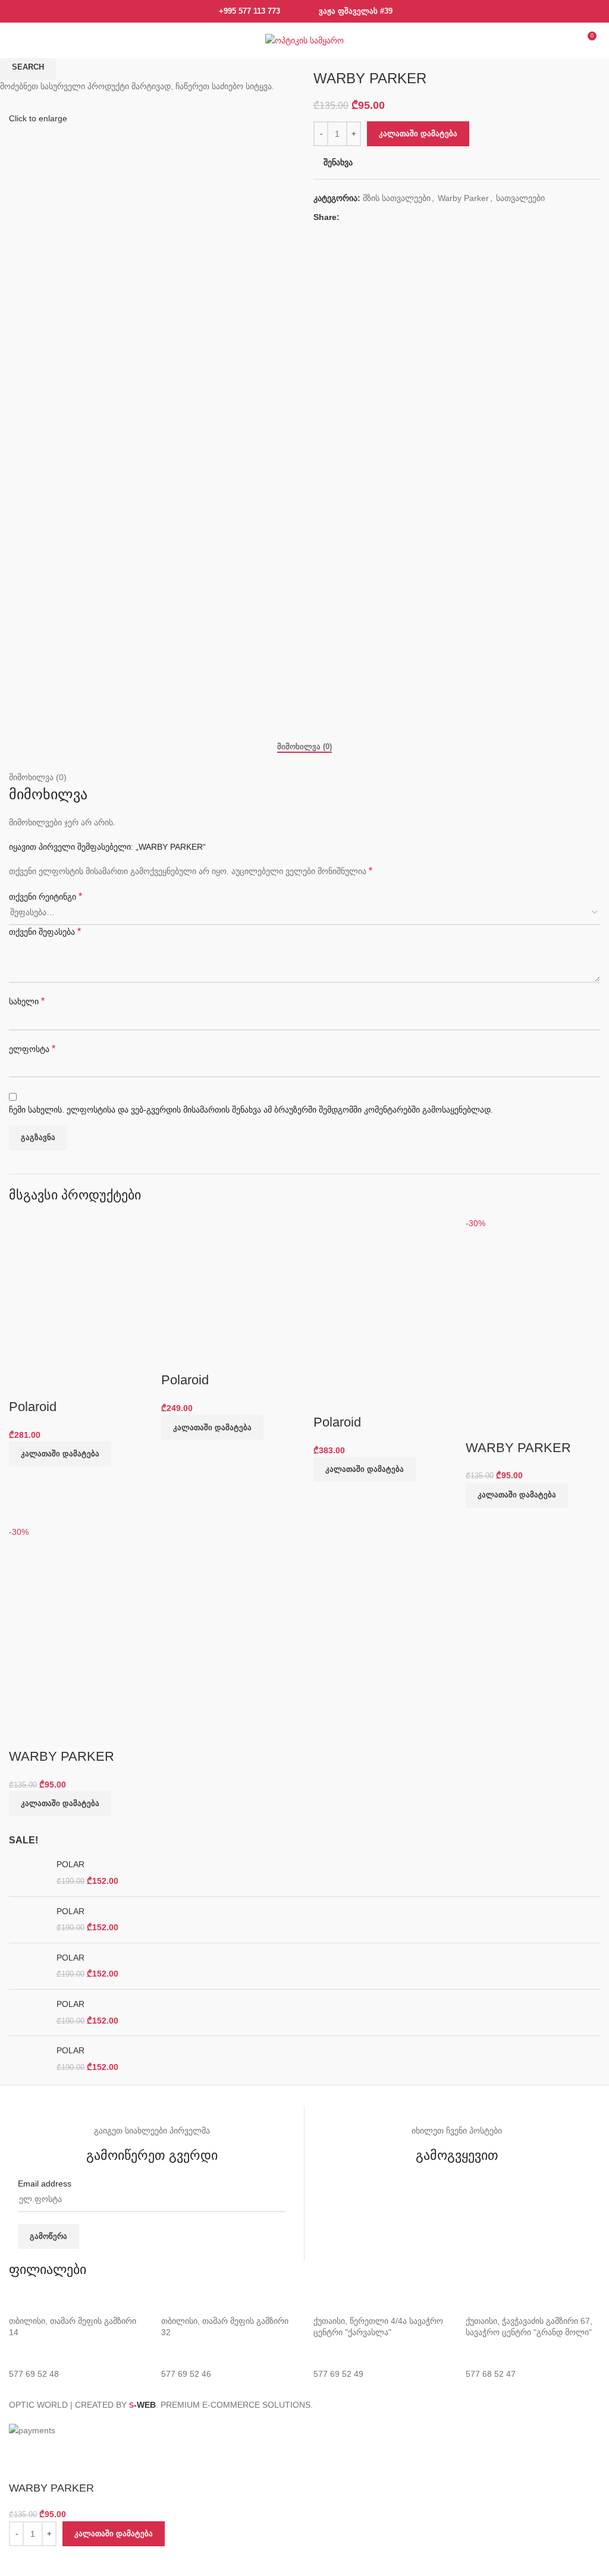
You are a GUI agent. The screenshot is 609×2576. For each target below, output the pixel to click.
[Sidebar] (15, 2452)
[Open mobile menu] (20, 40)
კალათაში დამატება (418, 133)
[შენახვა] (24, 2561)
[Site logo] (304, 40)
